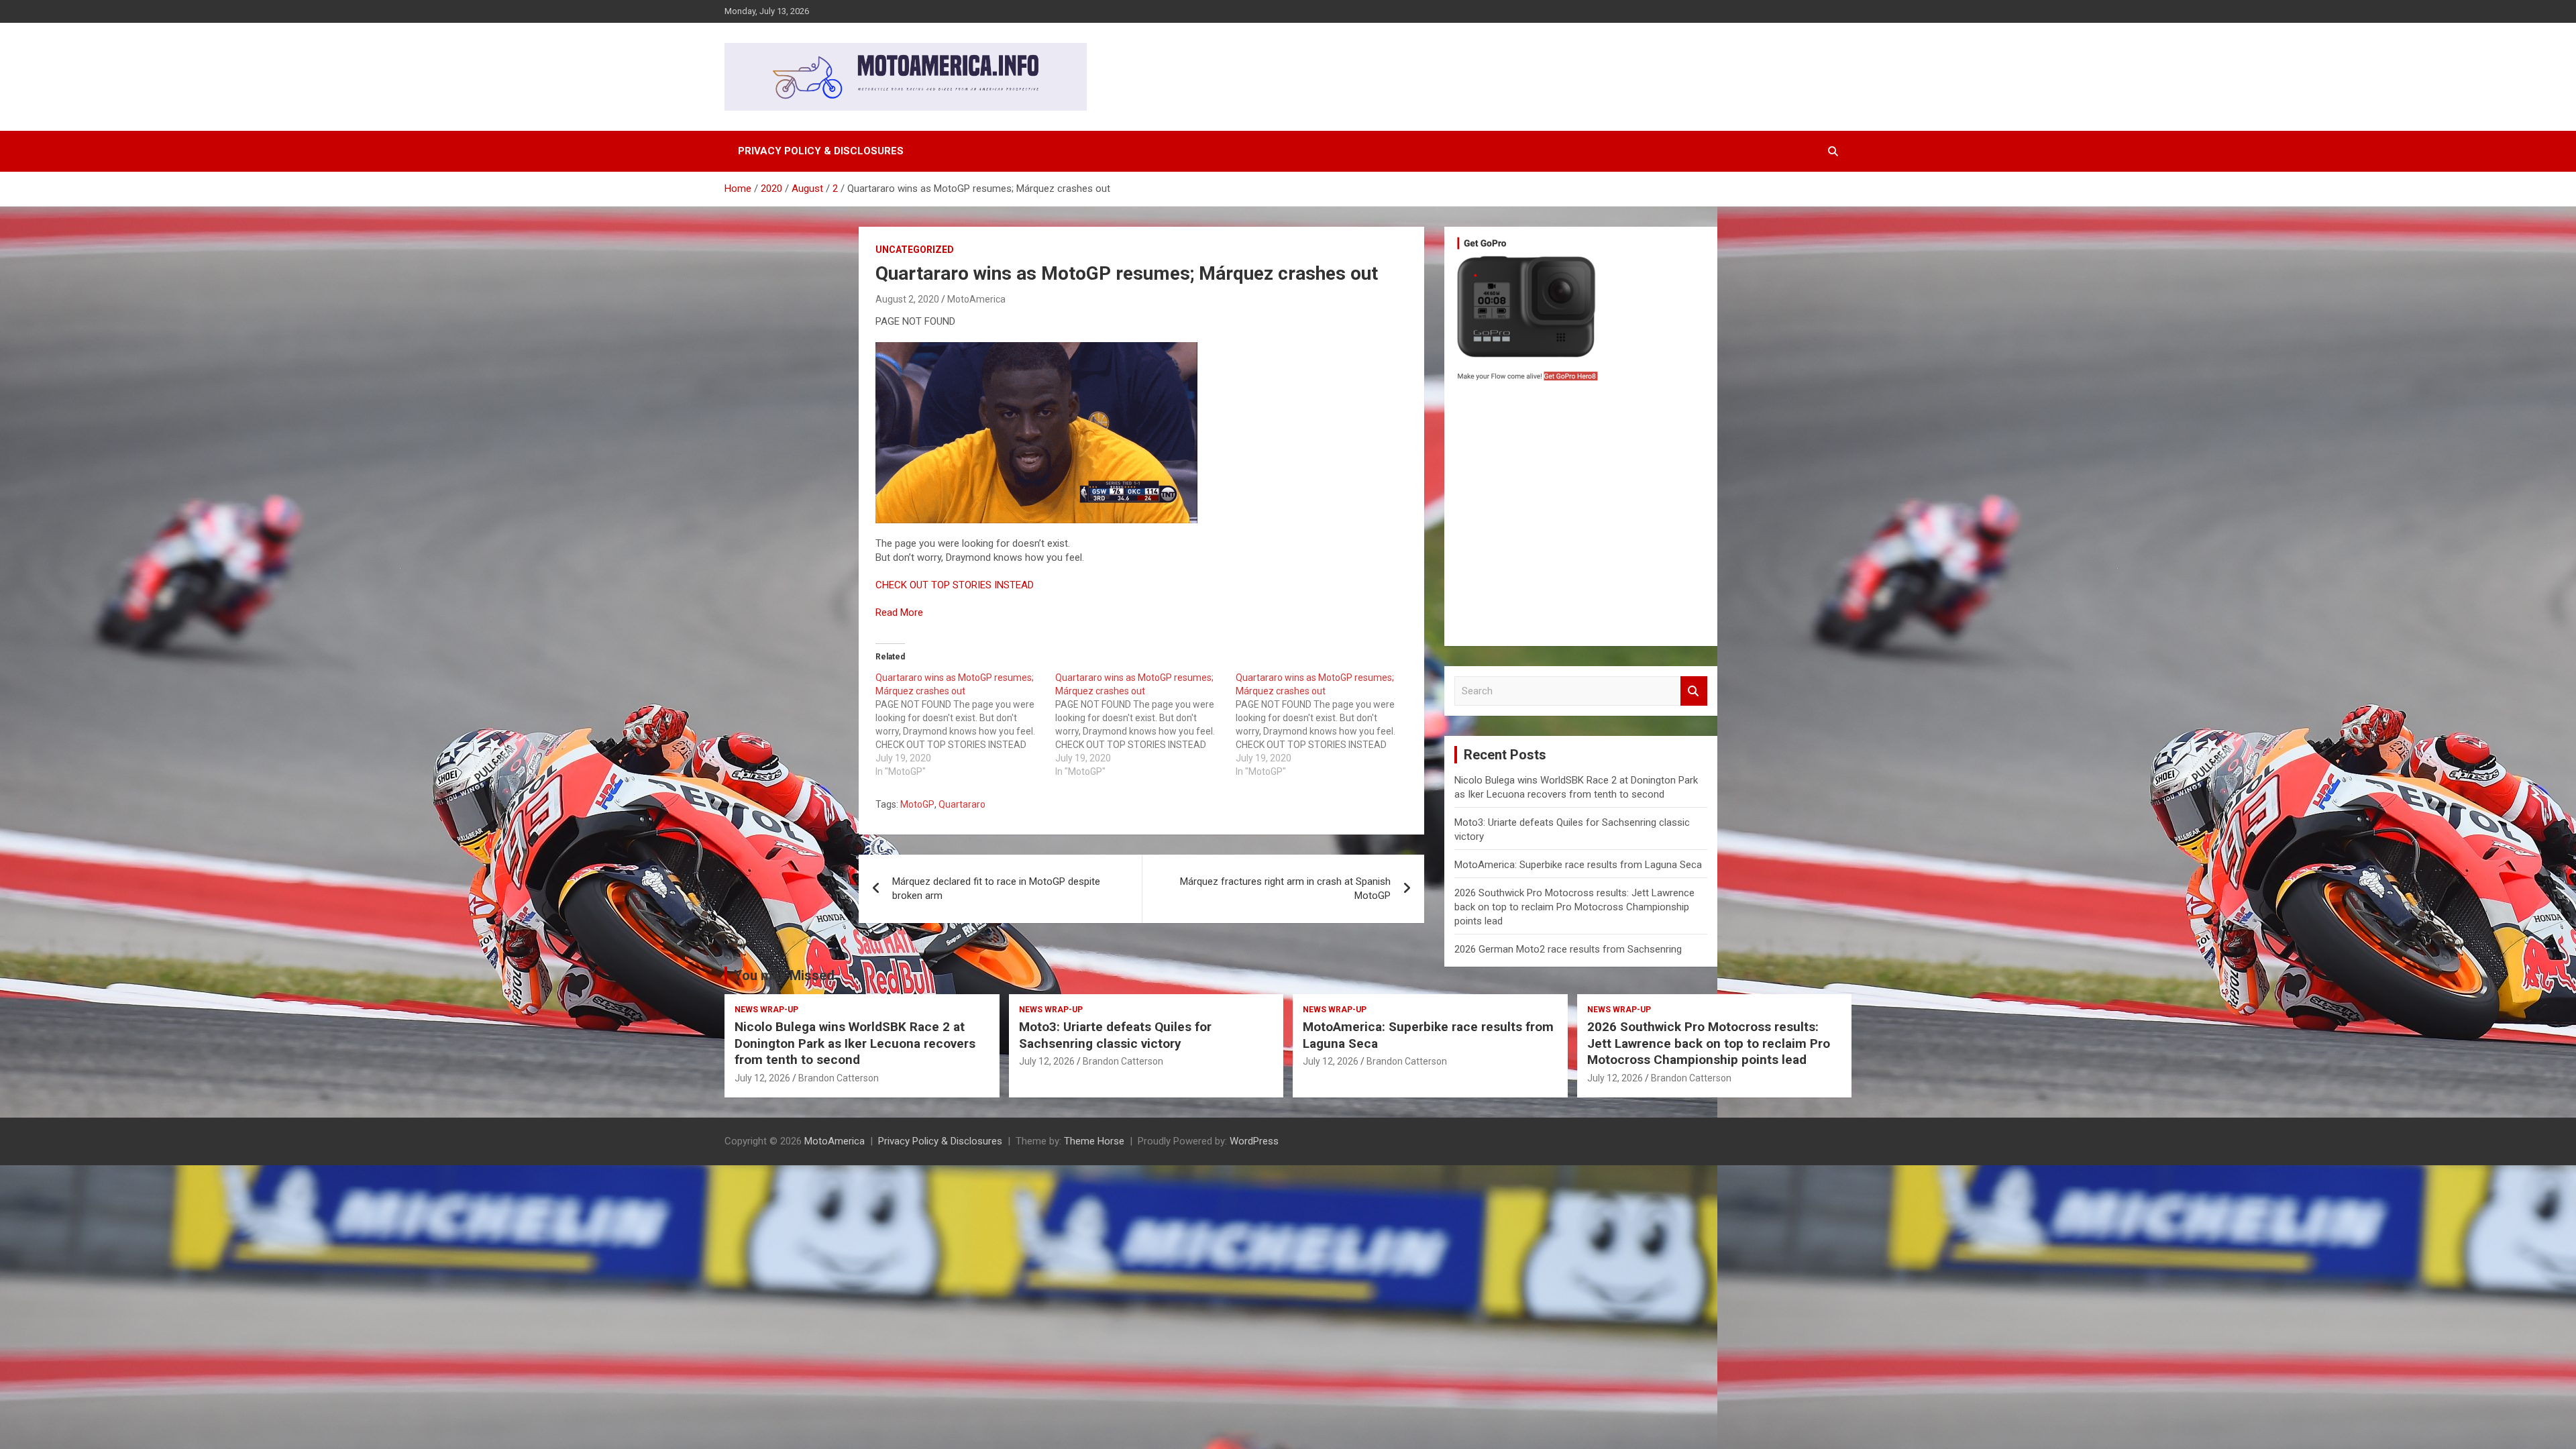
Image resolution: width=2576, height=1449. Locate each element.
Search (1694, 691)
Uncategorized (915, 250)
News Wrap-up (766, 1010)
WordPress (1254, 1141)
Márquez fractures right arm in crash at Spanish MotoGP (1285, 889)
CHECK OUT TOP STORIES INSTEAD (955, 585)
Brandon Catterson (839, 1078)
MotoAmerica (976, 299)
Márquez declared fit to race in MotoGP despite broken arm (996, 889)
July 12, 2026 (762, 1078)
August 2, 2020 (907, 299)
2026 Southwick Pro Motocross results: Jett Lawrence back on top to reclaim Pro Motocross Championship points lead (1574, 907)
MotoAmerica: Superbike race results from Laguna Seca (1578, 865)
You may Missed (784, 975)
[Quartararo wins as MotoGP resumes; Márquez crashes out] (965, 724)
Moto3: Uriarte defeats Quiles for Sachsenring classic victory (1115, 1035)
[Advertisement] (1581, 517)
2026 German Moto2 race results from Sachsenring (1568, 949)
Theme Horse (1094, 1141)
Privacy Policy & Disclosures (821, 151)
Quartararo (962, 804)
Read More (899, 612)
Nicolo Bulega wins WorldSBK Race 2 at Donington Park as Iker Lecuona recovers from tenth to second (855, 1043)
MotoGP (917, 804)
